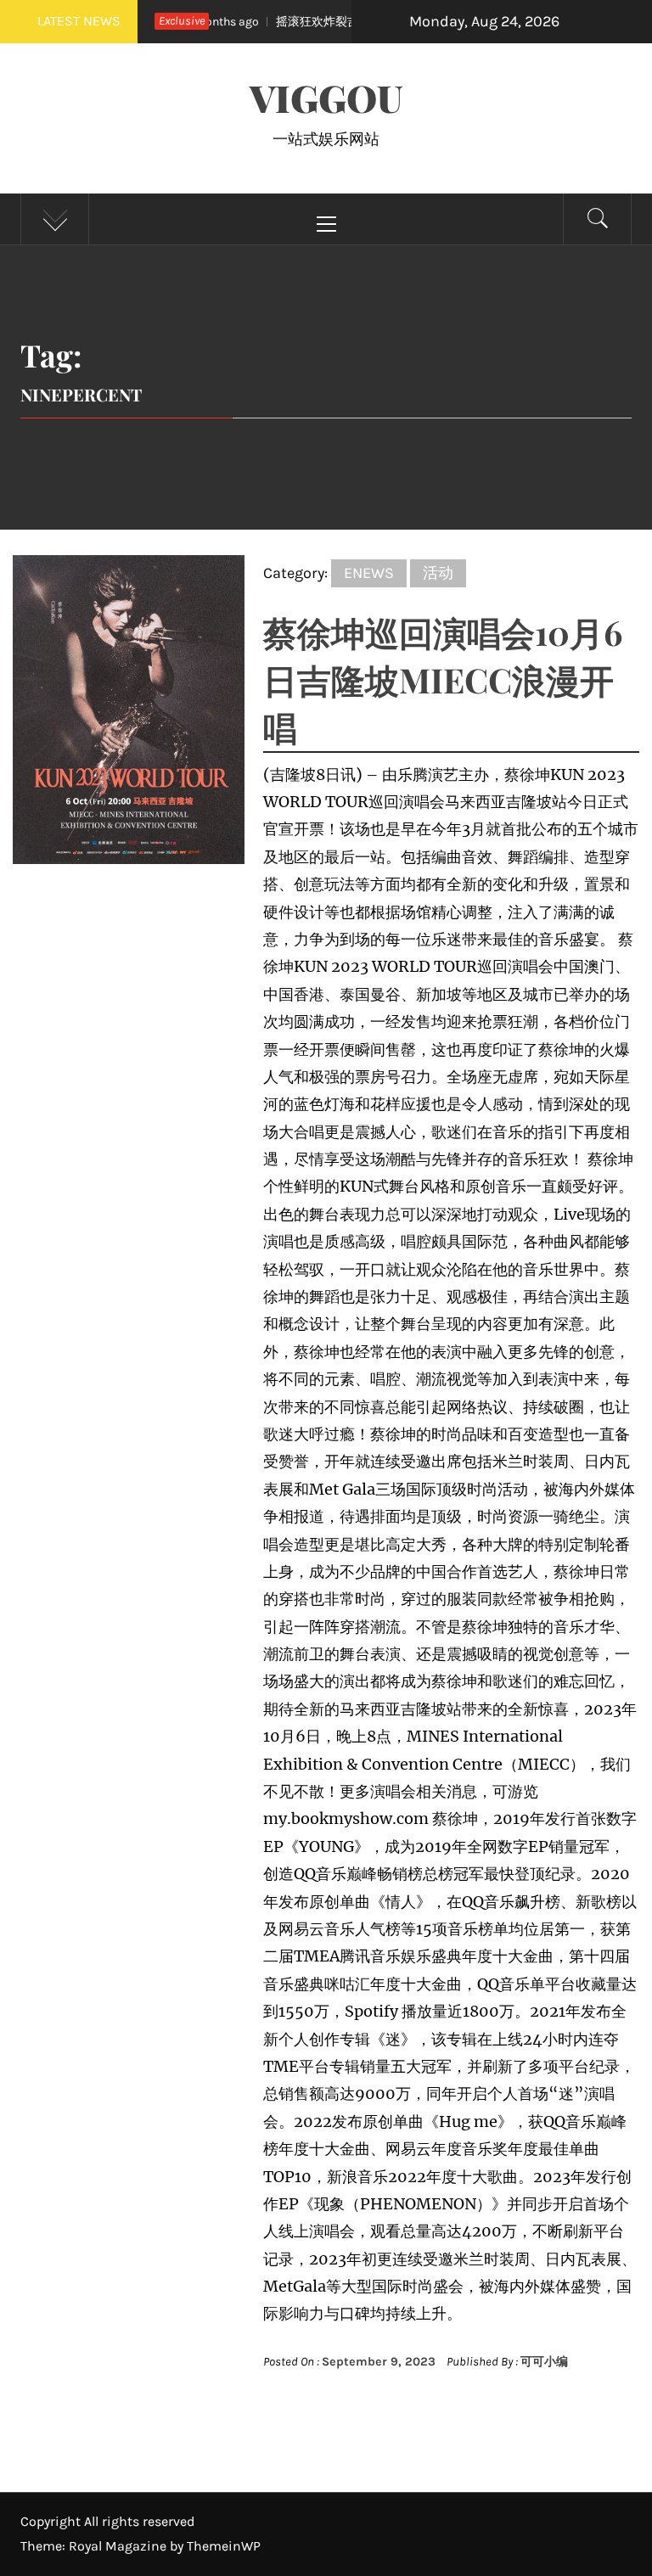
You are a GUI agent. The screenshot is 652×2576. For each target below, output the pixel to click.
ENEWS (369, 573)
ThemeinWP (224, 2546)
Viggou (326, 97)
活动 (438, 573)
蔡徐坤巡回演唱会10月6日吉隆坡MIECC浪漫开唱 (443, 679)
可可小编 (544, 2362)
